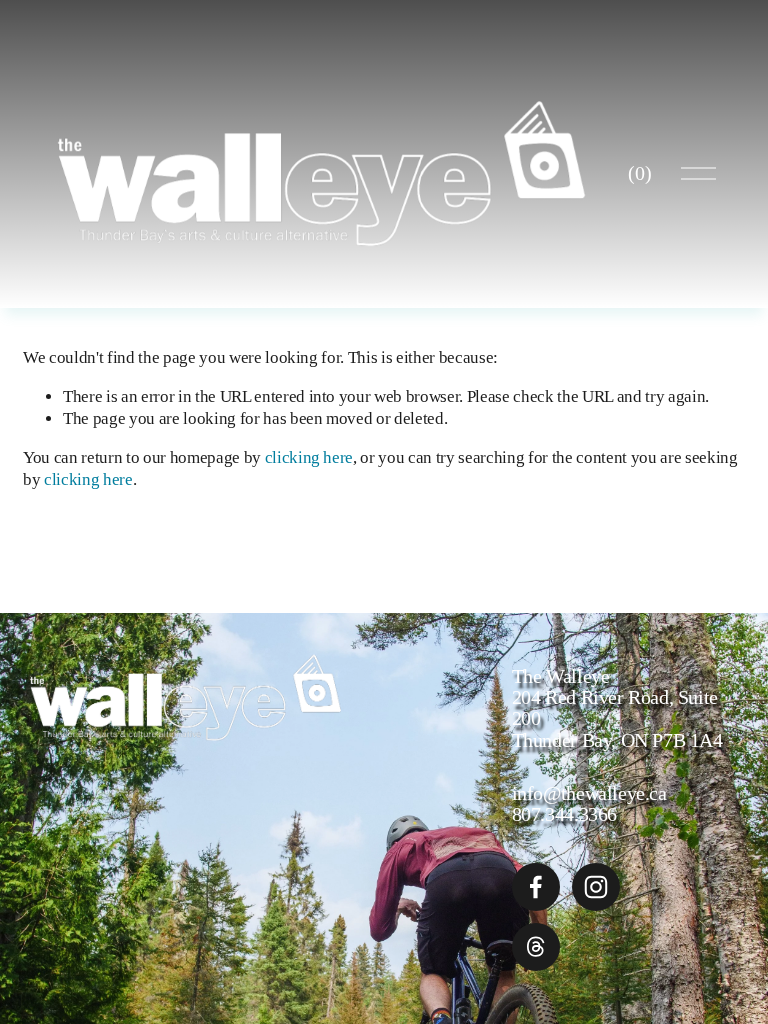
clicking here (309, 457)
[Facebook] (536, 887)
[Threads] (536, 947)
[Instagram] (596, 887)
